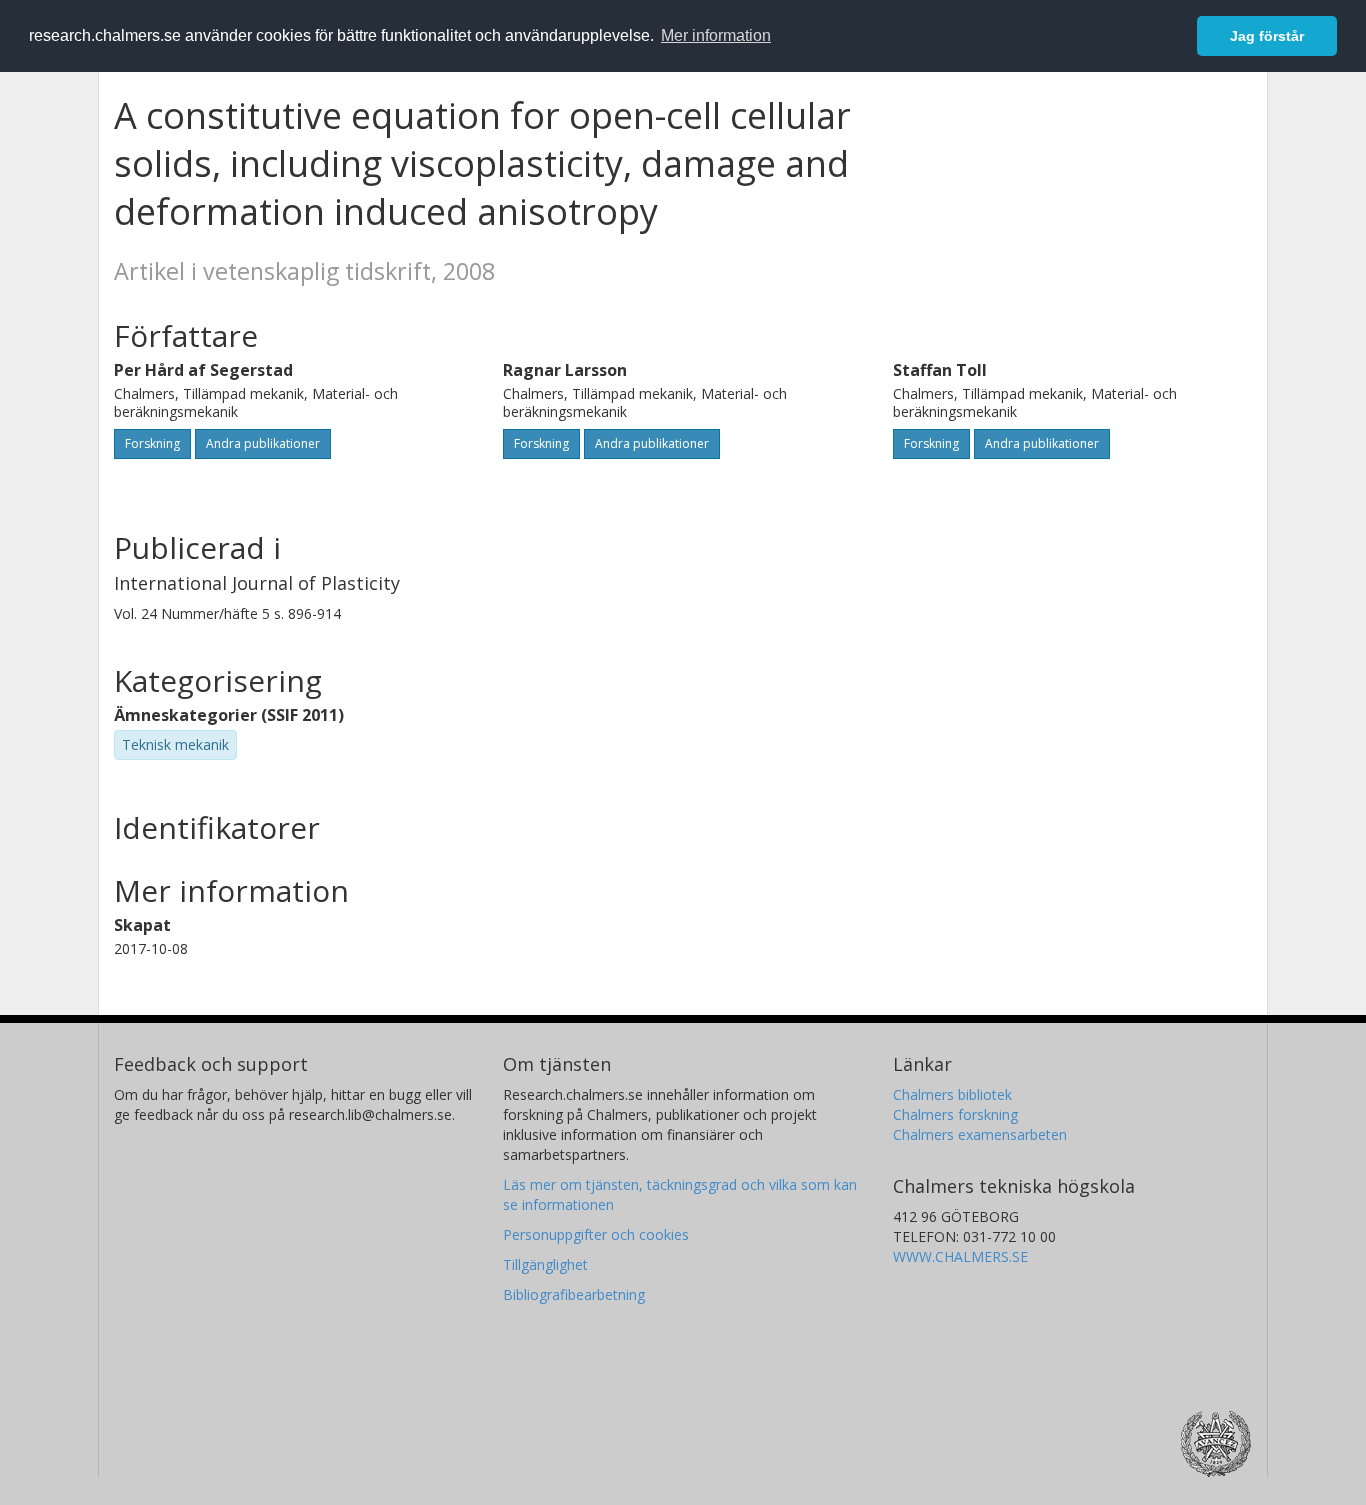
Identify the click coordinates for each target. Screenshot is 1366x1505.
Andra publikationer (263, 443)
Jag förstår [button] (1267, 36)
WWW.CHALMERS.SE (960, 1256)
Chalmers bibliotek (952, 1094)
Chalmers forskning (955, 1114)
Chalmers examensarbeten (980, 1134)
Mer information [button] (716, 35)
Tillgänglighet (545, 1264)
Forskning (152, 443)
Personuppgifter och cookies (596, 1234)
